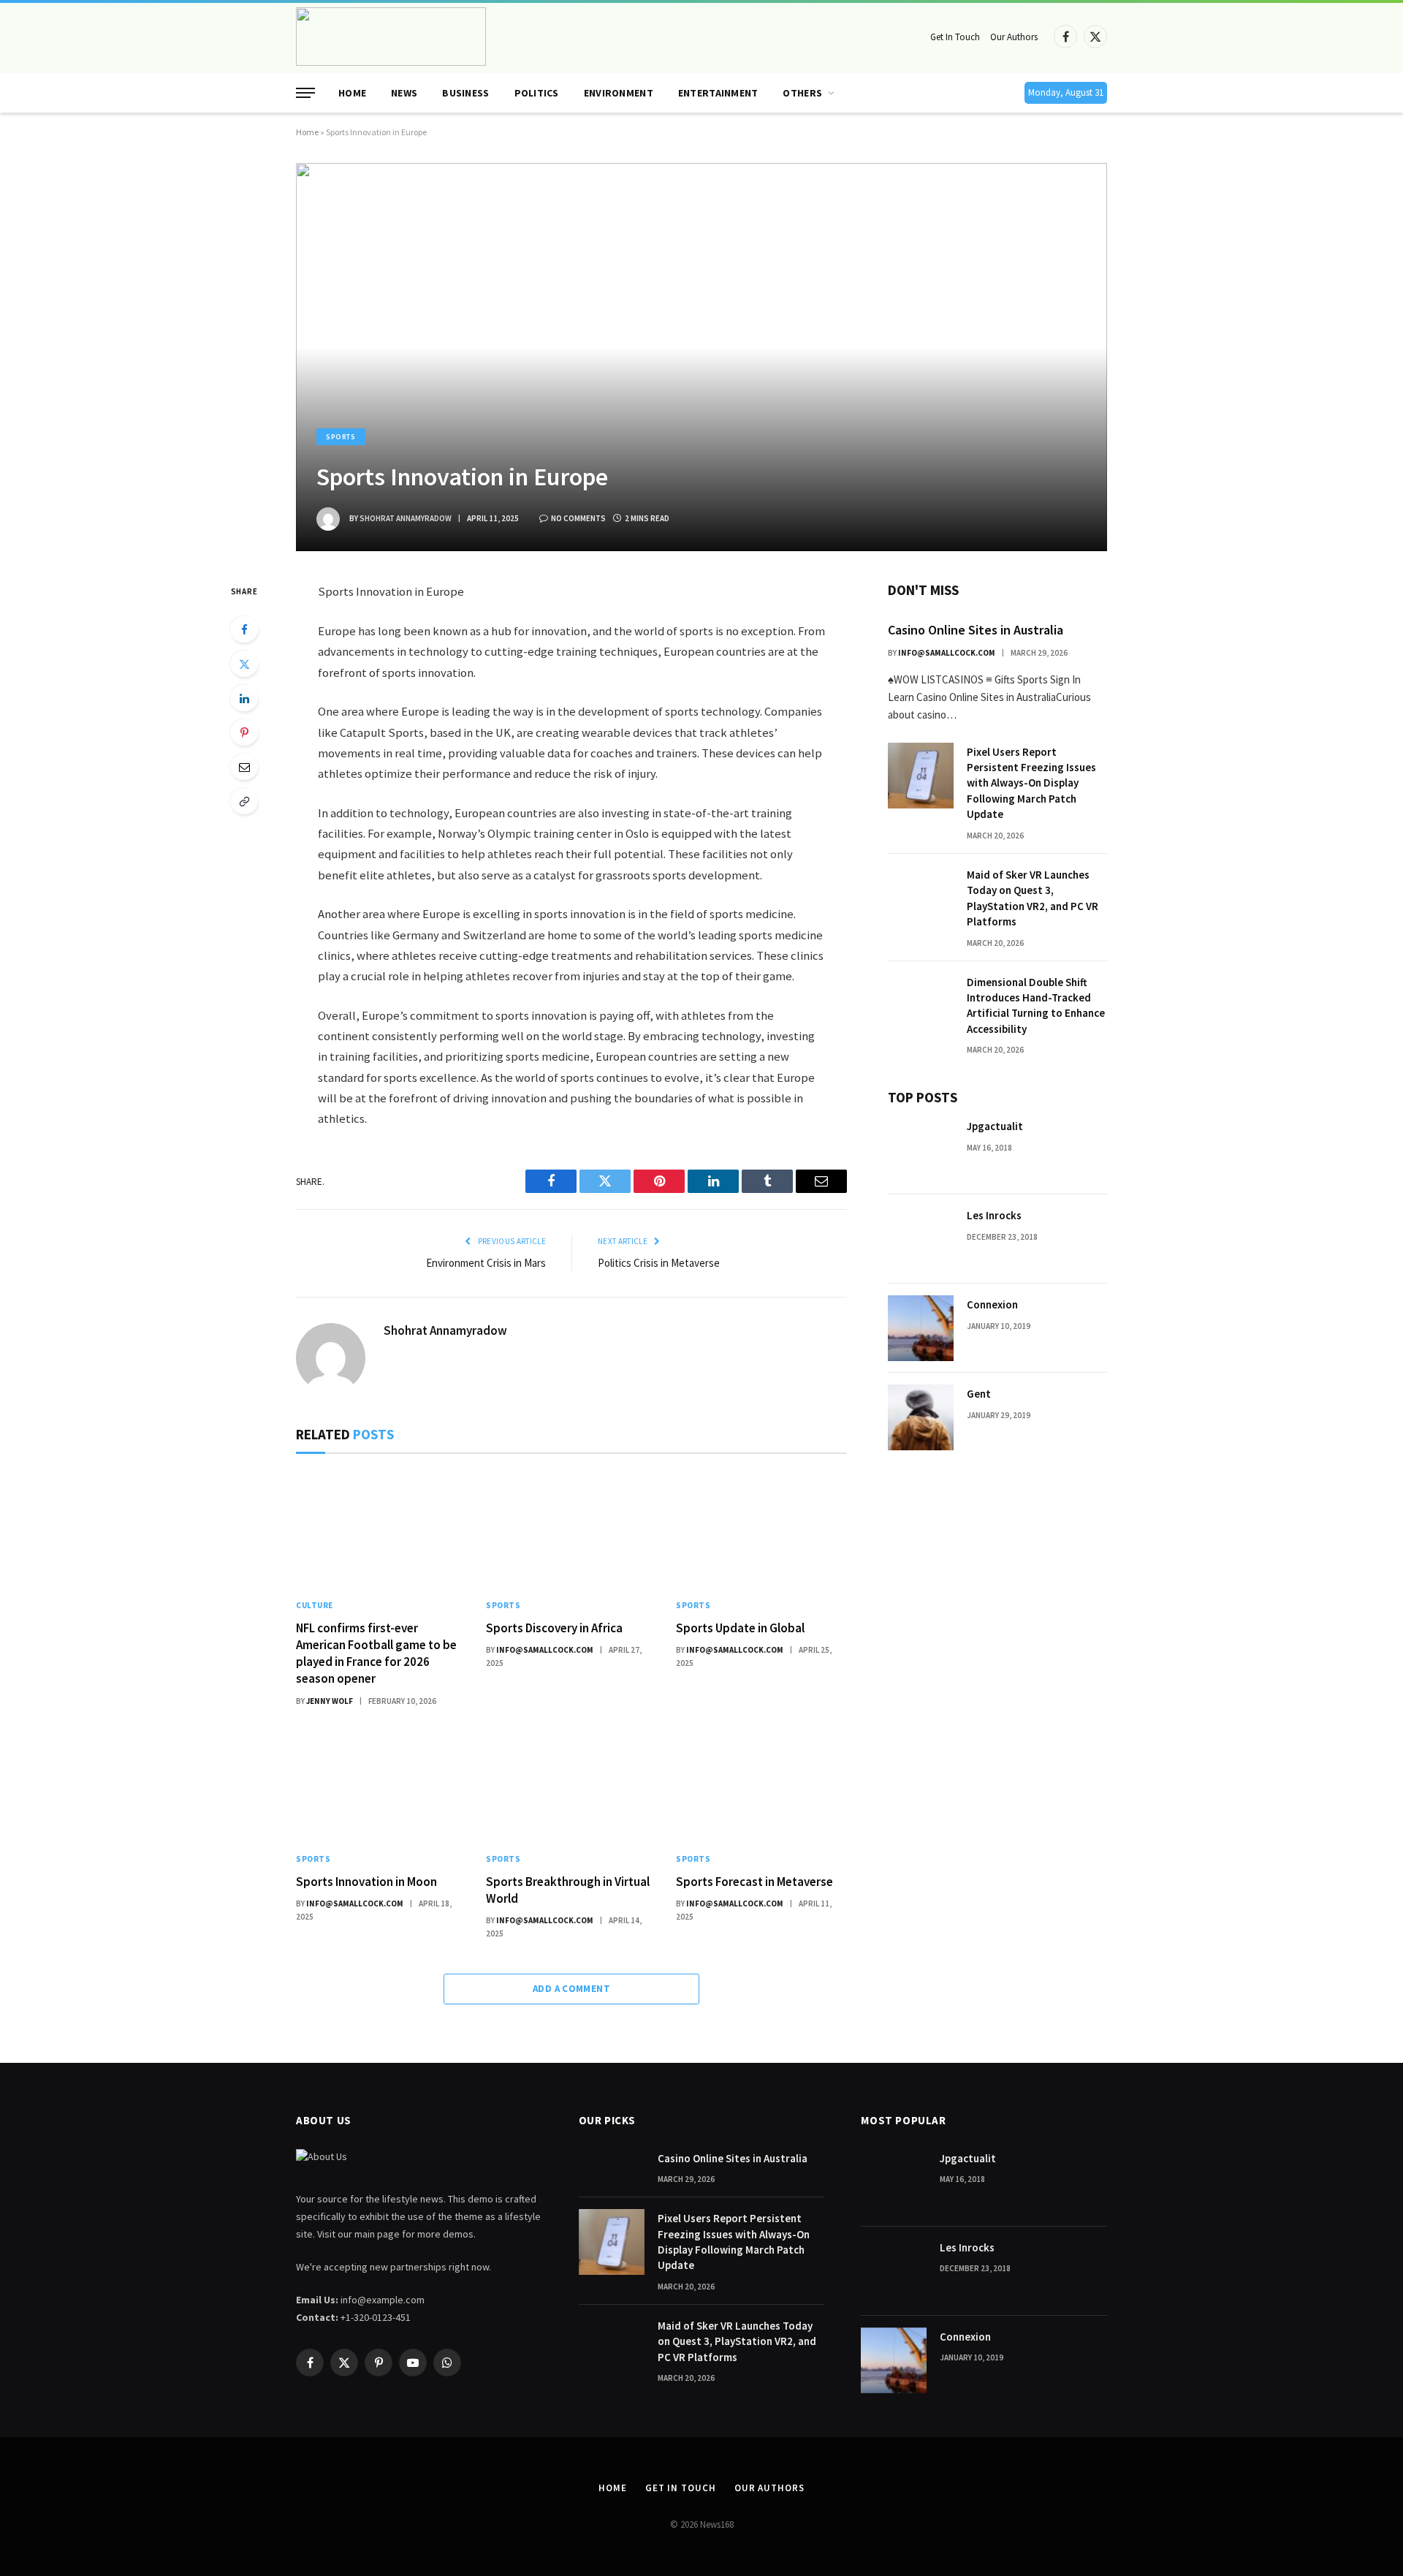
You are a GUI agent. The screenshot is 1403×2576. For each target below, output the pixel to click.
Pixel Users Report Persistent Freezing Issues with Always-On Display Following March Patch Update (1031, 783)
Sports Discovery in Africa (554, 1628)
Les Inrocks (994, 1215)
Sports (341, 437)
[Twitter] (244, 664)
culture (315, 1605)
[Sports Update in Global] (761, 1530)
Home (352, 93)
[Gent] (921, 1417)
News (404, 93)
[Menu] (305, 93)
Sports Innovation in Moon (366, 1882)
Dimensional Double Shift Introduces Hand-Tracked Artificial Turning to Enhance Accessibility (1036, 1005)
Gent (979, 1394)
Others (802, 93)
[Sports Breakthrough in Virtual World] (571, 1784)
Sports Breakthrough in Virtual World (568, 1890)
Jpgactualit (995, 1126)
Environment (619, 93)
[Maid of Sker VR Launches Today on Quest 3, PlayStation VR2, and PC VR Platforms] (921, 898)
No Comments (578, 518)
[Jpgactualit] (921, 1150)
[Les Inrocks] (921, 1239)
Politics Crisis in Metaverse (659, 1263)
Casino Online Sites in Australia (976, 630)
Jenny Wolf (330, 1701)
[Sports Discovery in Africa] (571, 1530)
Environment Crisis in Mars (486, 1263)
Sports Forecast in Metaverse (754, 1882)
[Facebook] (244, 629)
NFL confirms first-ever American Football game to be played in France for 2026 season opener (376, 1653)
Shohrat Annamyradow (406, 518)
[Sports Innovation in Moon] (381, 1784)
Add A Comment (571, 1989)
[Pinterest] (244, 732)
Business (465, 93)
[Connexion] (921, 1328)
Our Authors (1014, 37)
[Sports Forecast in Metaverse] (761, 1784)
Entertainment (718, 93)
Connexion (992, 1304)
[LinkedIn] (244, 698)
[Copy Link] (244, 801)
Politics (537, 93)
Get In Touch (955, 37)
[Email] (244, 767)
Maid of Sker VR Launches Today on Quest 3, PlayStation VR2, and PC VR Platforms (1033, 898)
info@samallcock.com (545, 1650)
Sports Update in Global (740, 1628)
